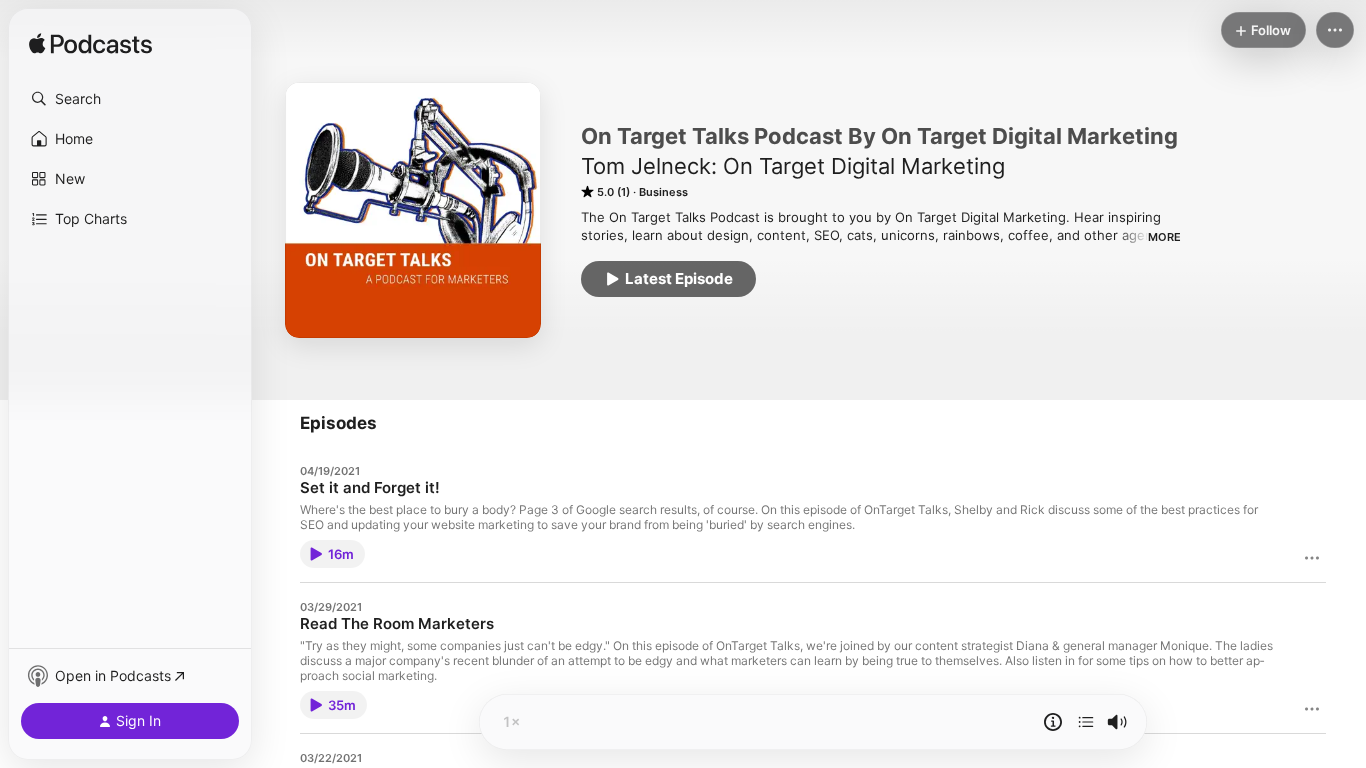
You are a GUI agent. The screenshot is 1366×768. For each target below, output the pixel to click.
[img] (90, 45)
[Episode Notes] (1053, 722)
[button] (130, 99)
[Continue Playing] (1086, 722)
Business (663, 192)
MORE (1164, 237)
